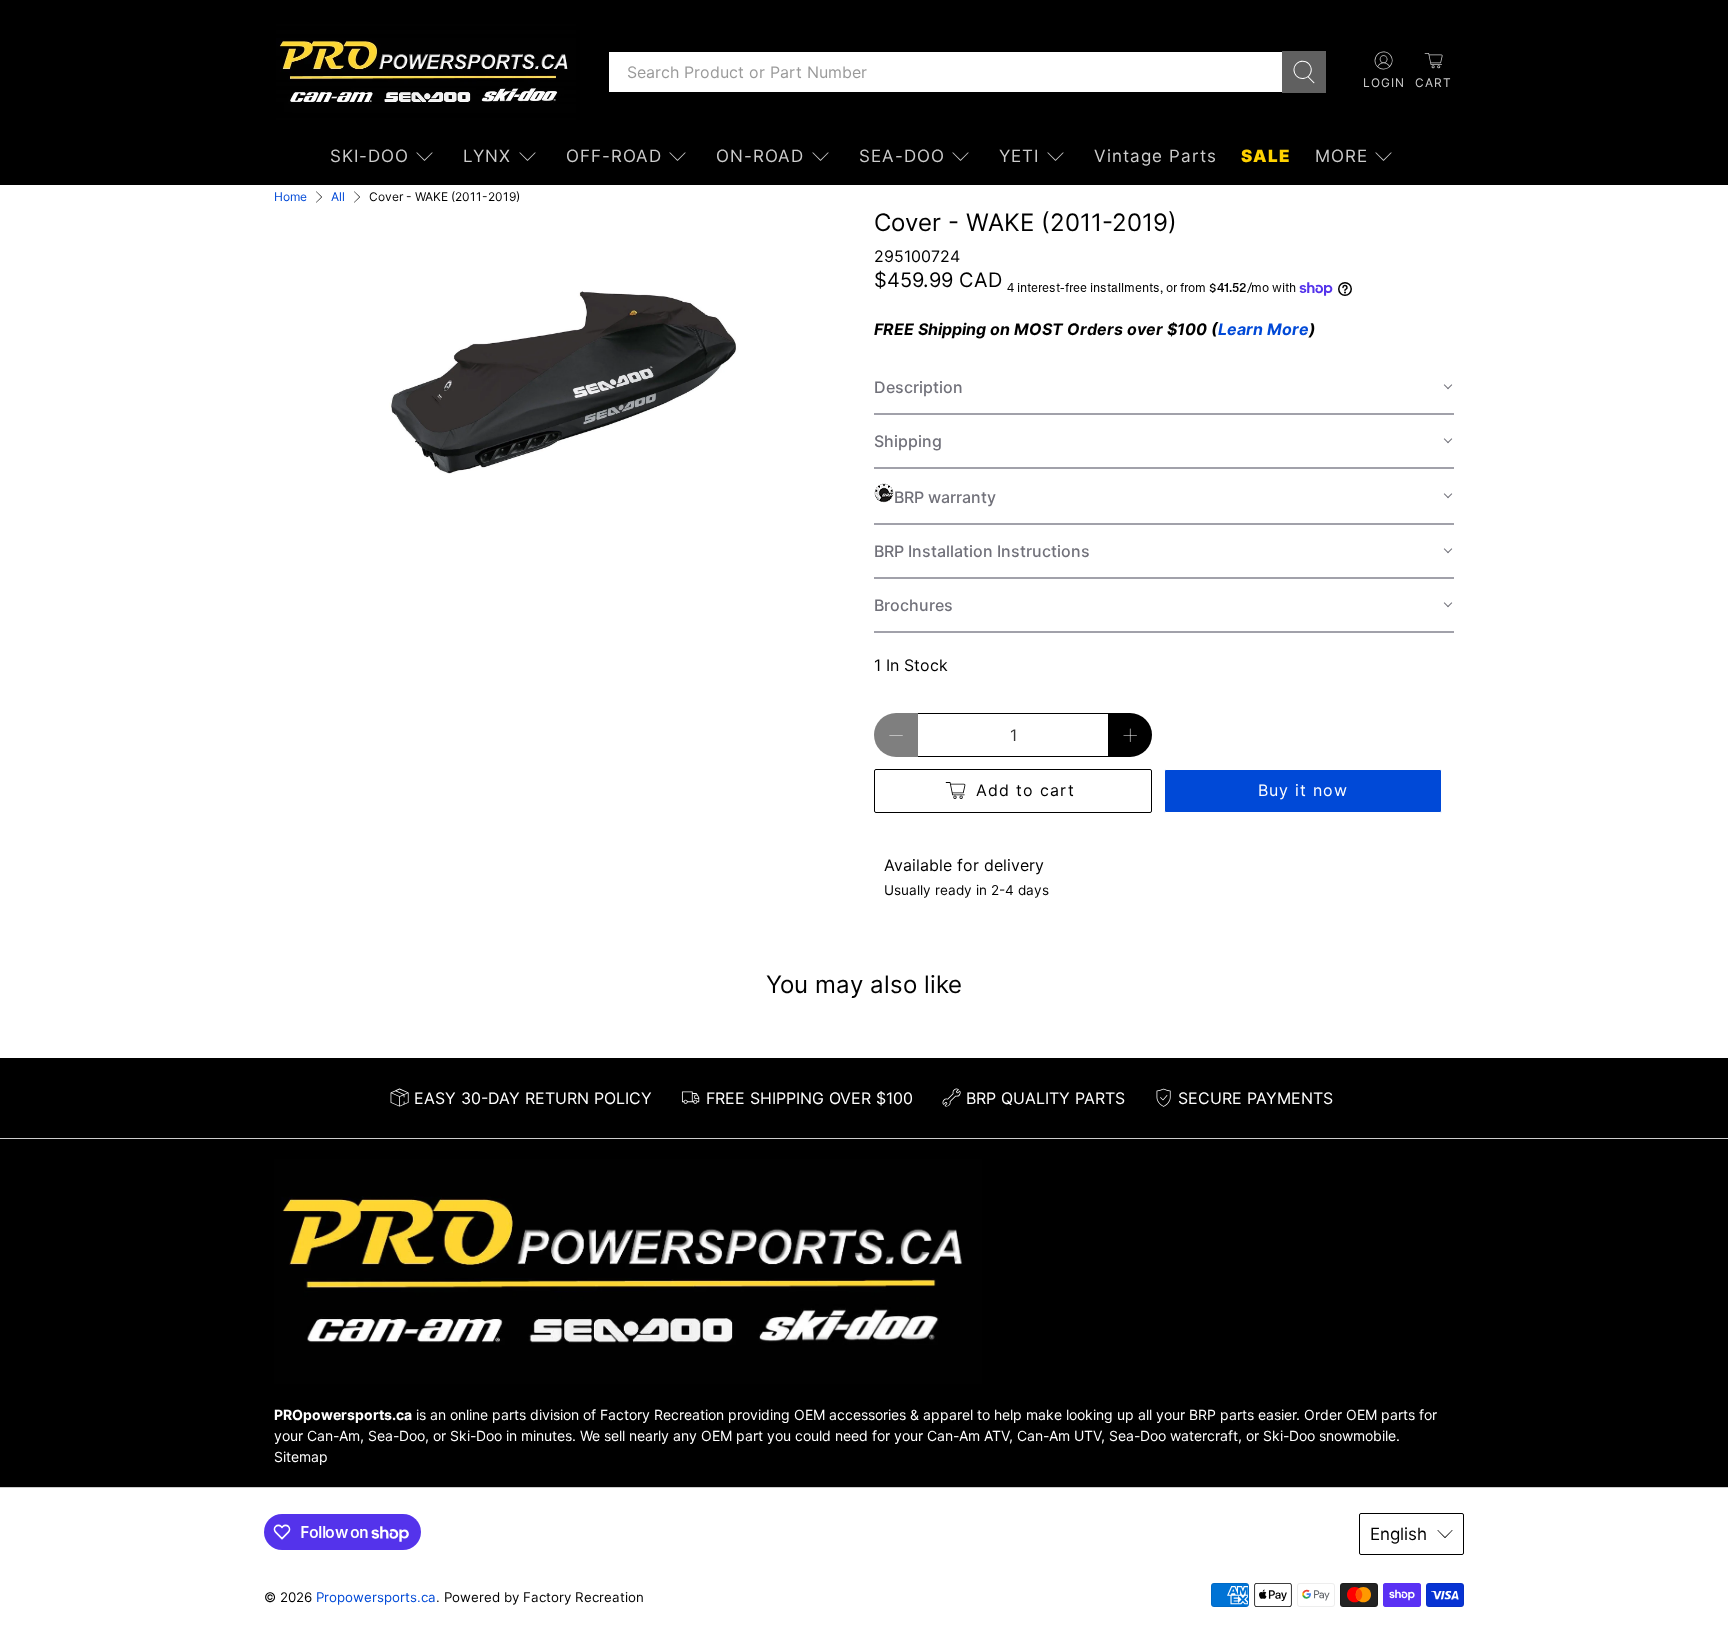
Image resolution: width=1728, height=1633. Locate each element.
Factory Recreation (662, 1414)
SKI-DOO (369, 156)
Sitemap (301, 1456)
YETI (1019, 156)
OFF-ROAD (614, 156)
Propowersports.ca (376, 1597)
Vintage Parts (1155, 156)
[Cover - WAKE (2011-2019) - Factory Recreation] (564, 384)
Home (290, 197)
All (338, 197)
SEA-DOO (902, 156)
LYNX (487, 156)
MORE (1341, 156)
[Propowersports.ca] (426, 72)
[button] (1164, 388)
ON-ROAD (760, 156)
